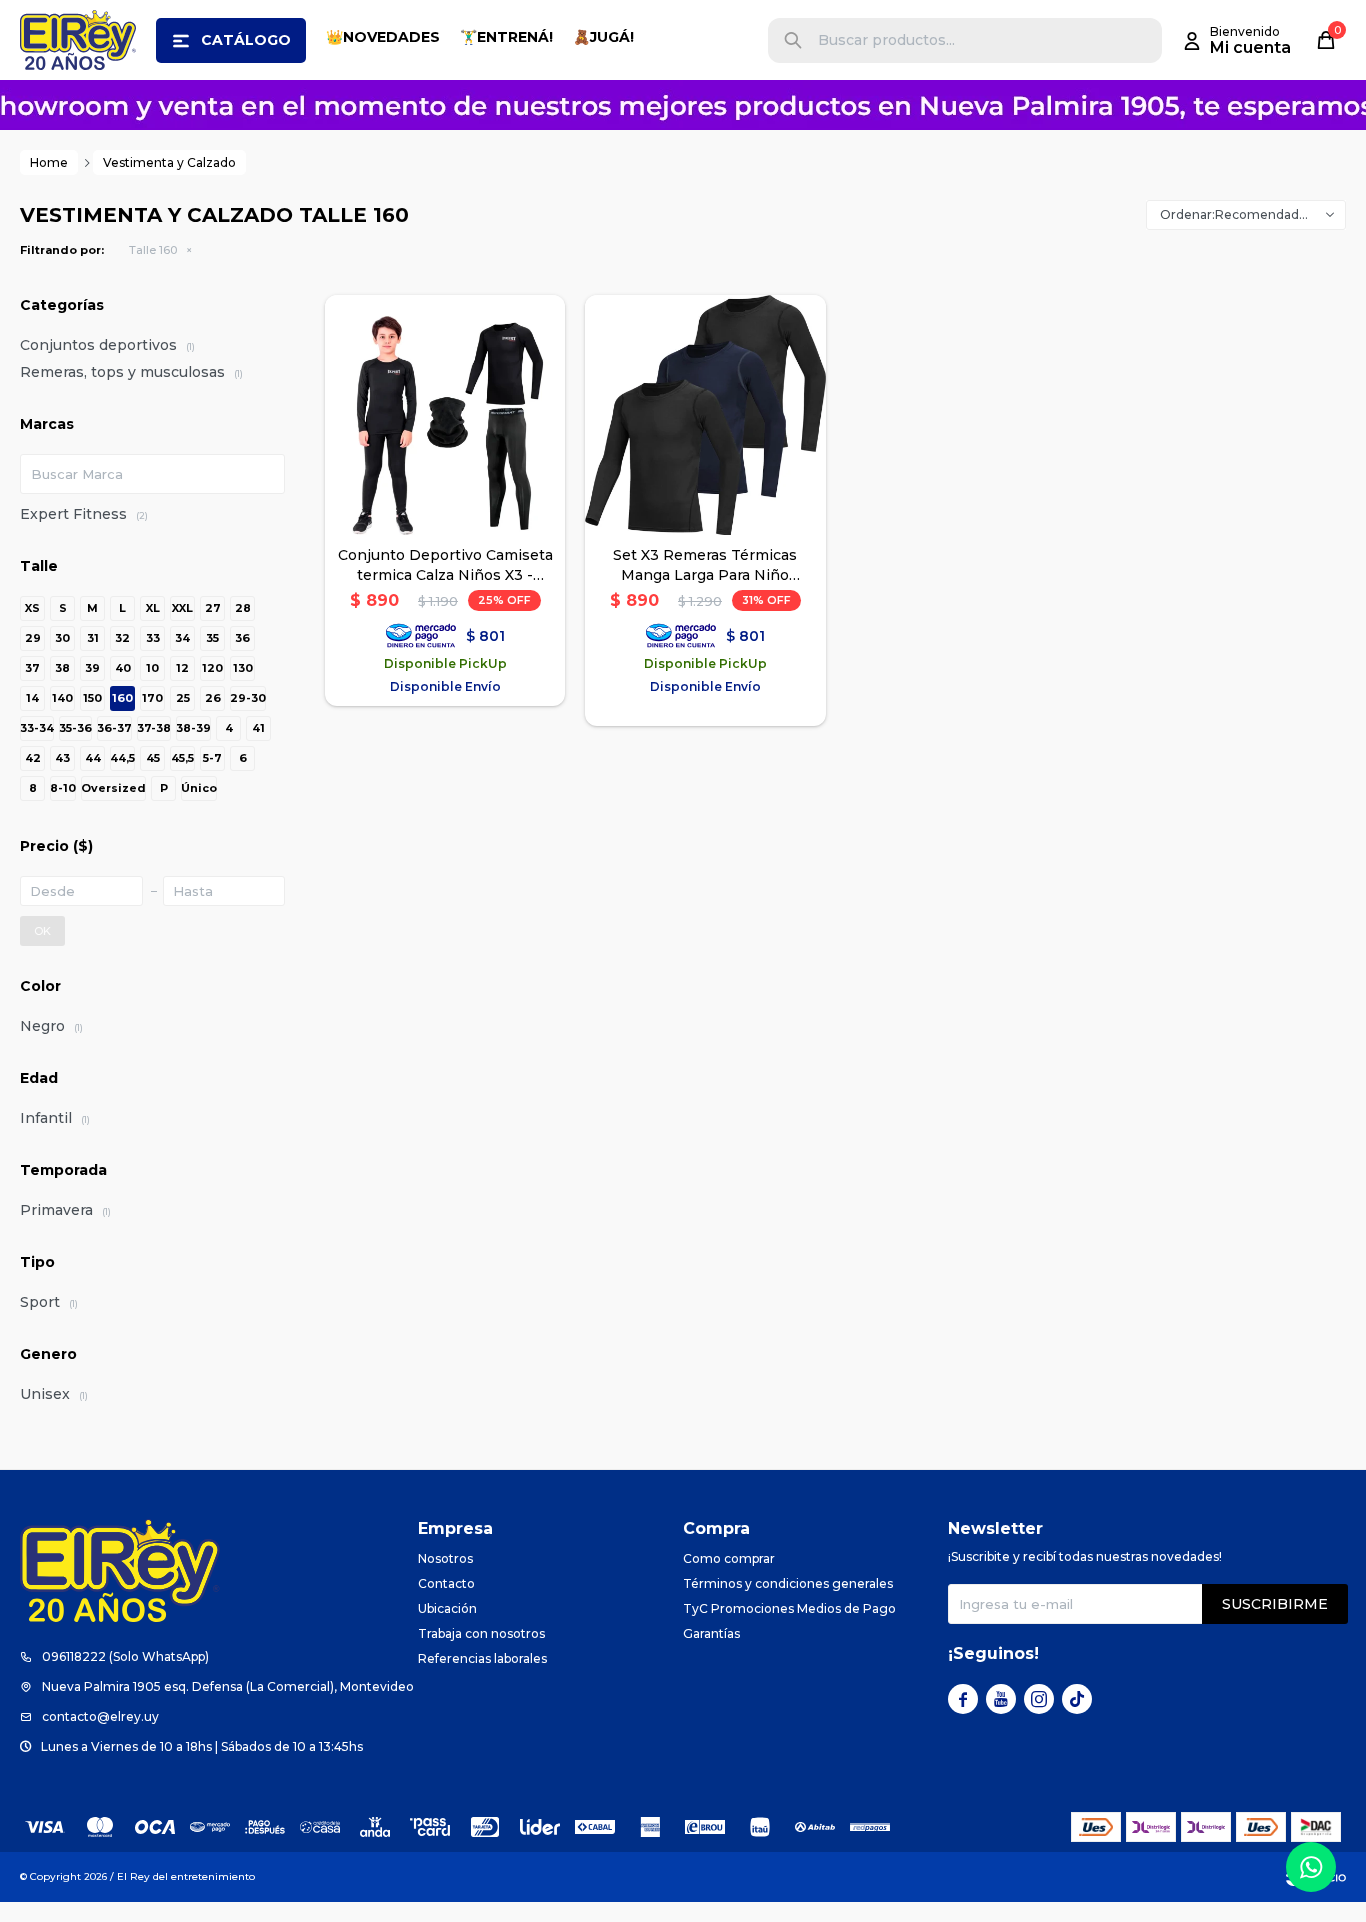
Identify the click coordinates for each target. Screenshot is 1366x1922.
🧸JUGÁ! (603, 37)
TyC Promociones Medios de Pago (789, 1608)
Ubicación (447, 1608)
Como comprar (729, 1558)
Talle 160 (153, 250)
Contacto (446, 1583)
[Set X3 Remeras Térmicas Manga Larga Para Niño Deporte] (705, 415)
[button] (793, 40)
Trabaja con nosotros (481, 1633)
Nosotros (445, 1558)
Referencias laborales (482, 1658)
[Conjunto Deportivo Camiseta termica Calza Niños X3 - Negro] (445, 415)
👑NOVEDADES (383, 37)
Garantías (711, 1633)
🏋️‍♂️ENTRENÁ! (506, 37)
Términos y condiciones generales (788, 1583)
